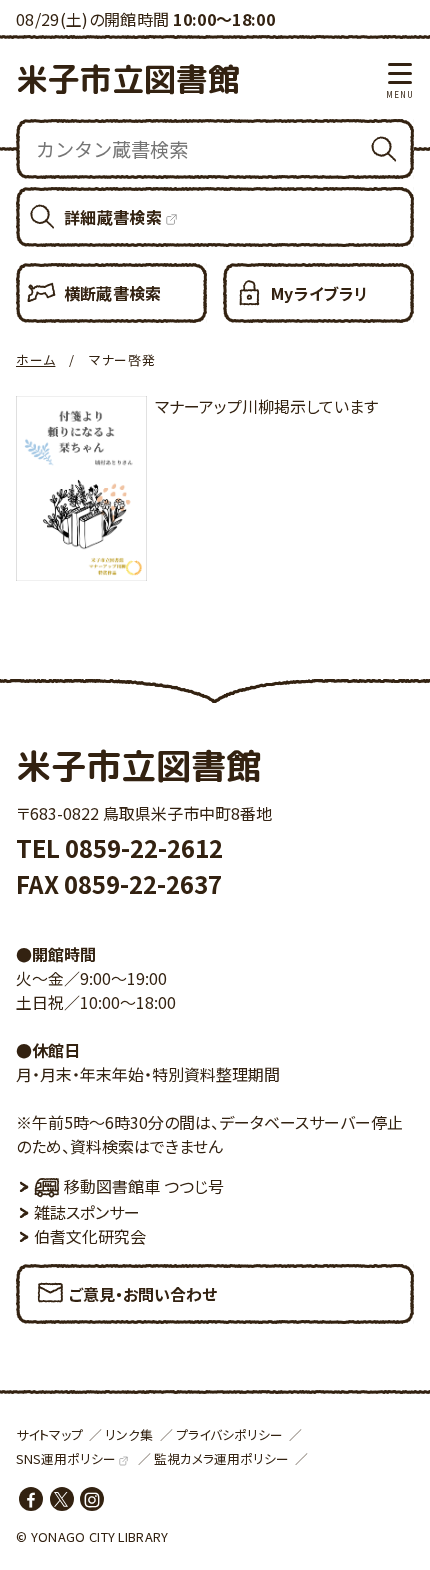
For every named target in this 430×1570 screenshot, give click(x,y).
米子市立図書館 (128, 79)
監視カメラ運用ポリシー (221, 1458)
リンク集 (129, 1434)
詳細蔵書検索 (113, 217)
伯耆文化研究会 (90, 1236)
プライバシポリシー (229, 1434)
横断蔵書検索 (113, 293)
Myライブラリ (319, 293)
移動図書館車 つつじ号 (144, 1186)
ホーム (35, 359)
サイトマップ (49, 1434)
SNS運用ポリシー (66, 1458)
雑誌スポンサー (87, 1212)
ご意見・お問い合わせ (143, 1294)
